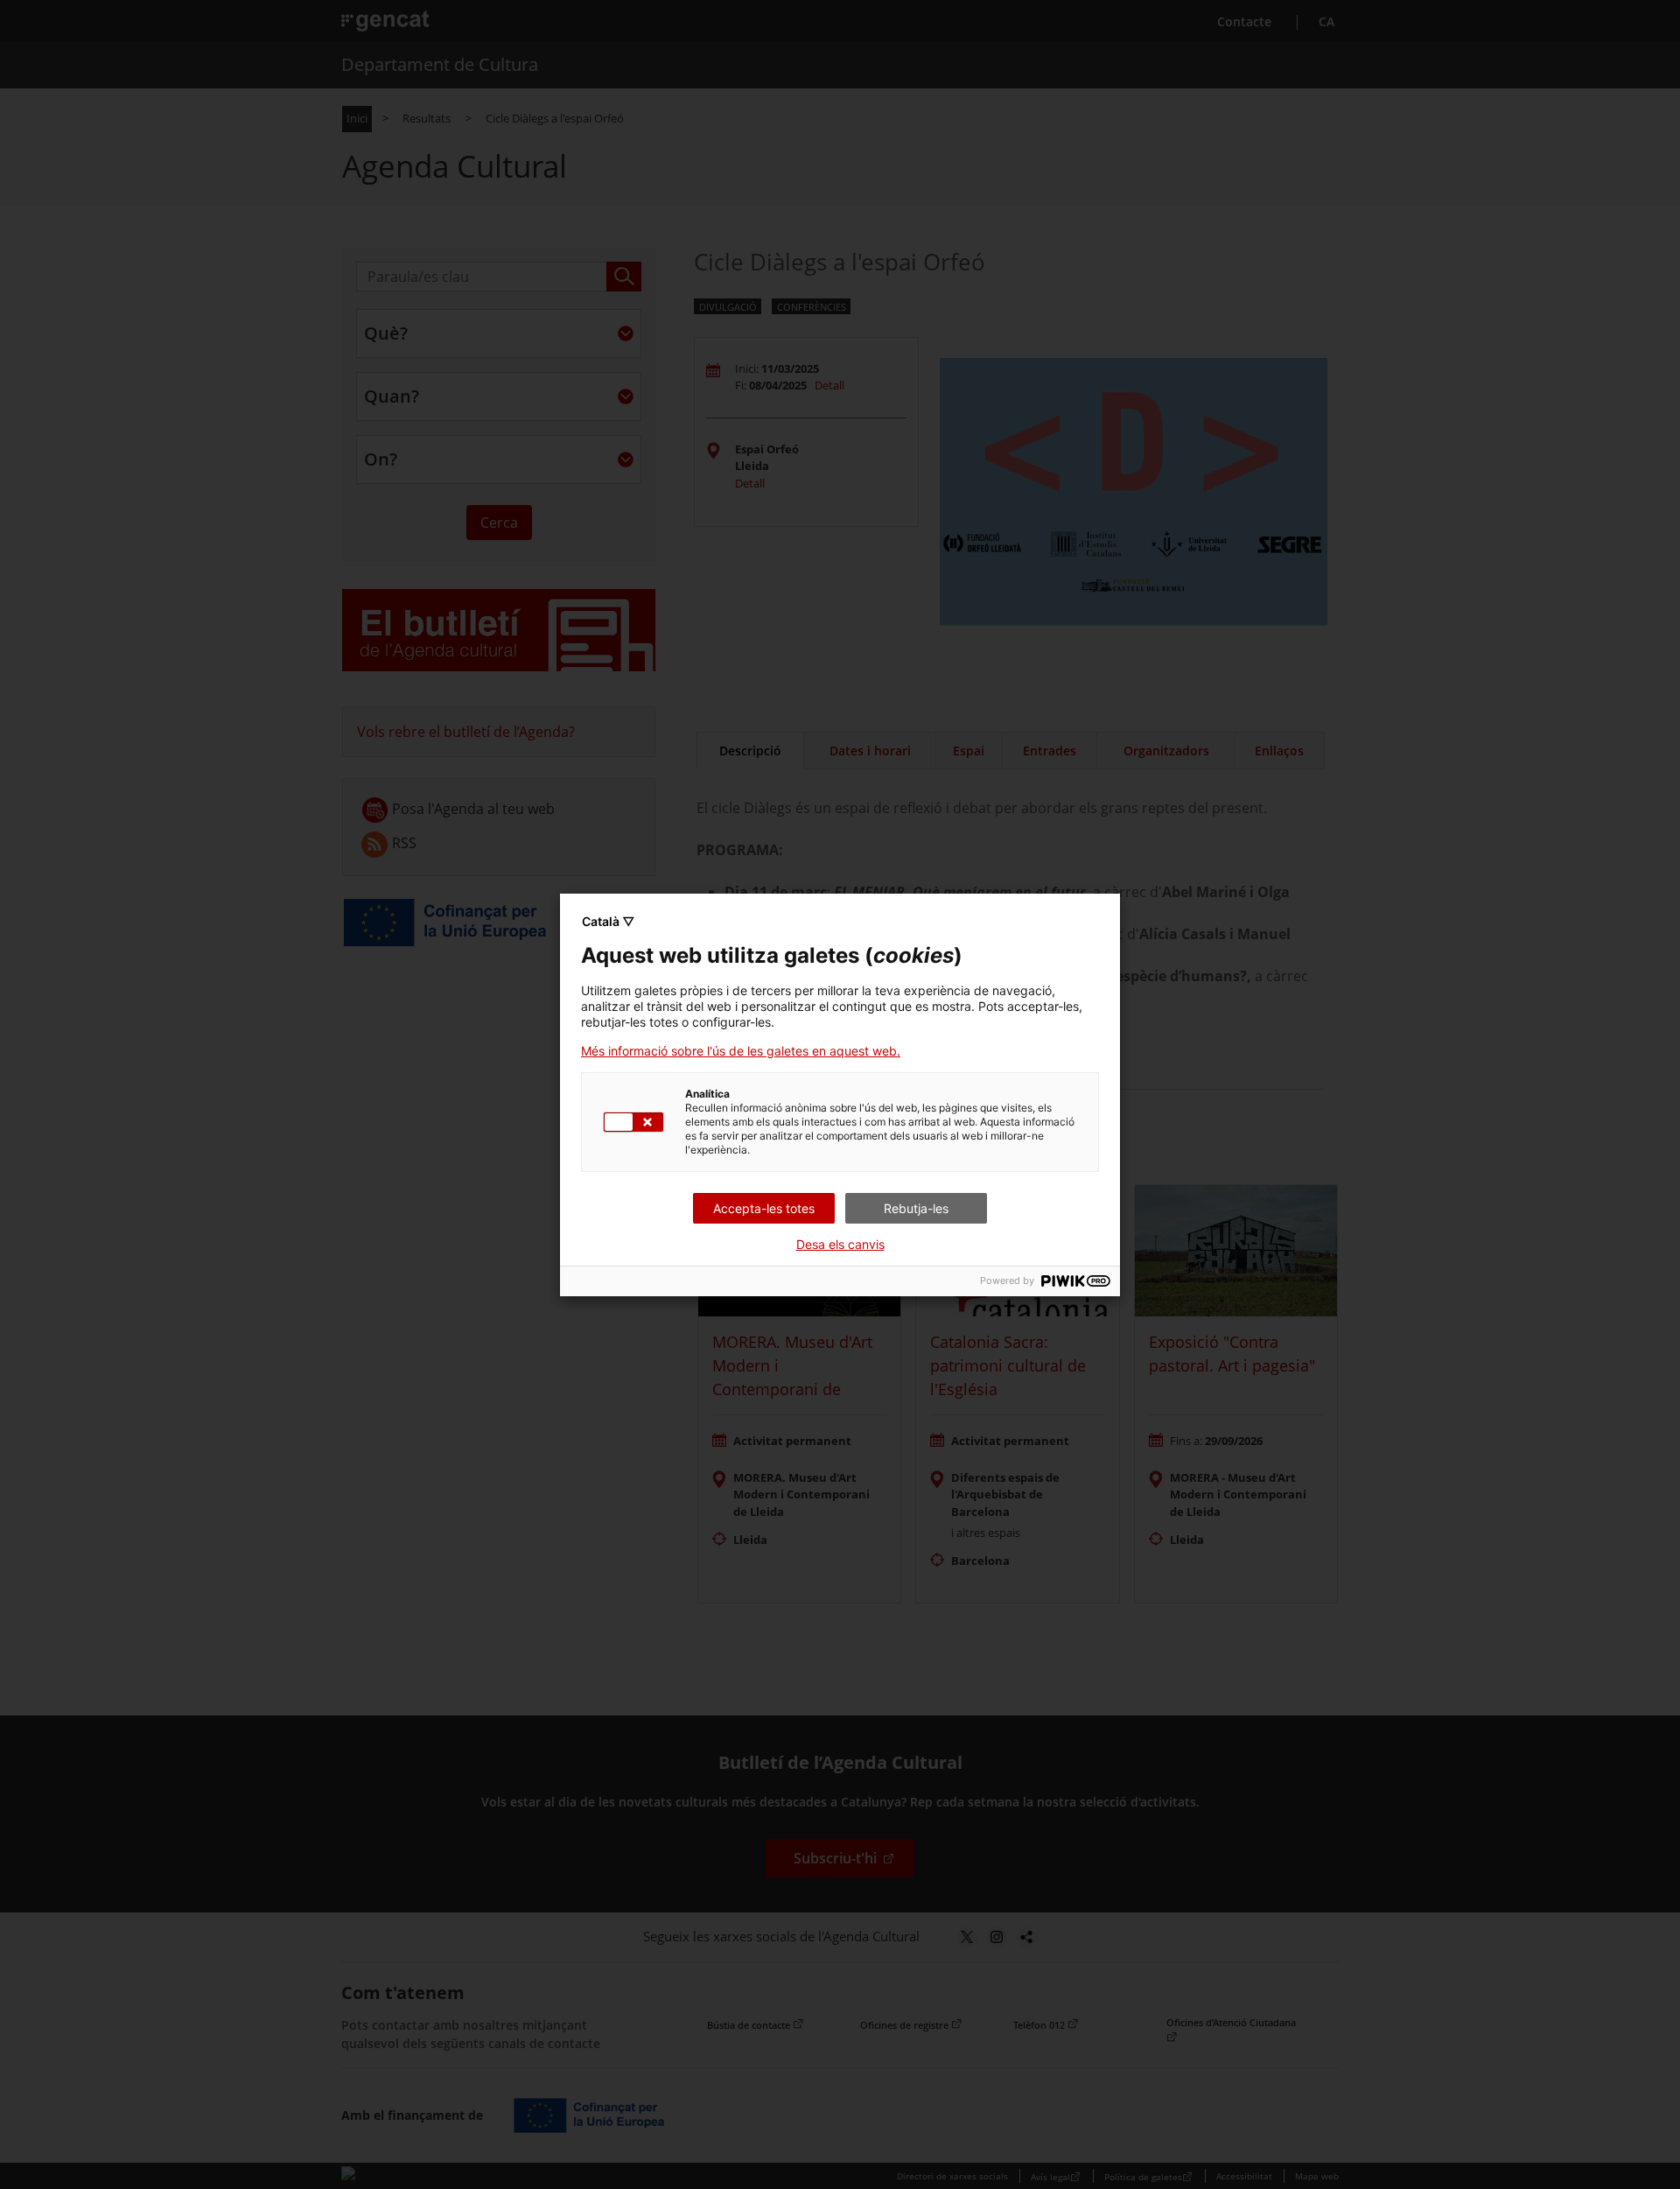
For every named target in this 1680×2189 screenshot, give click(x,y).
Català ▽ (608, 921)
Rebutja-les (916, 1208)
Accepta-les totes (764, 1208)
